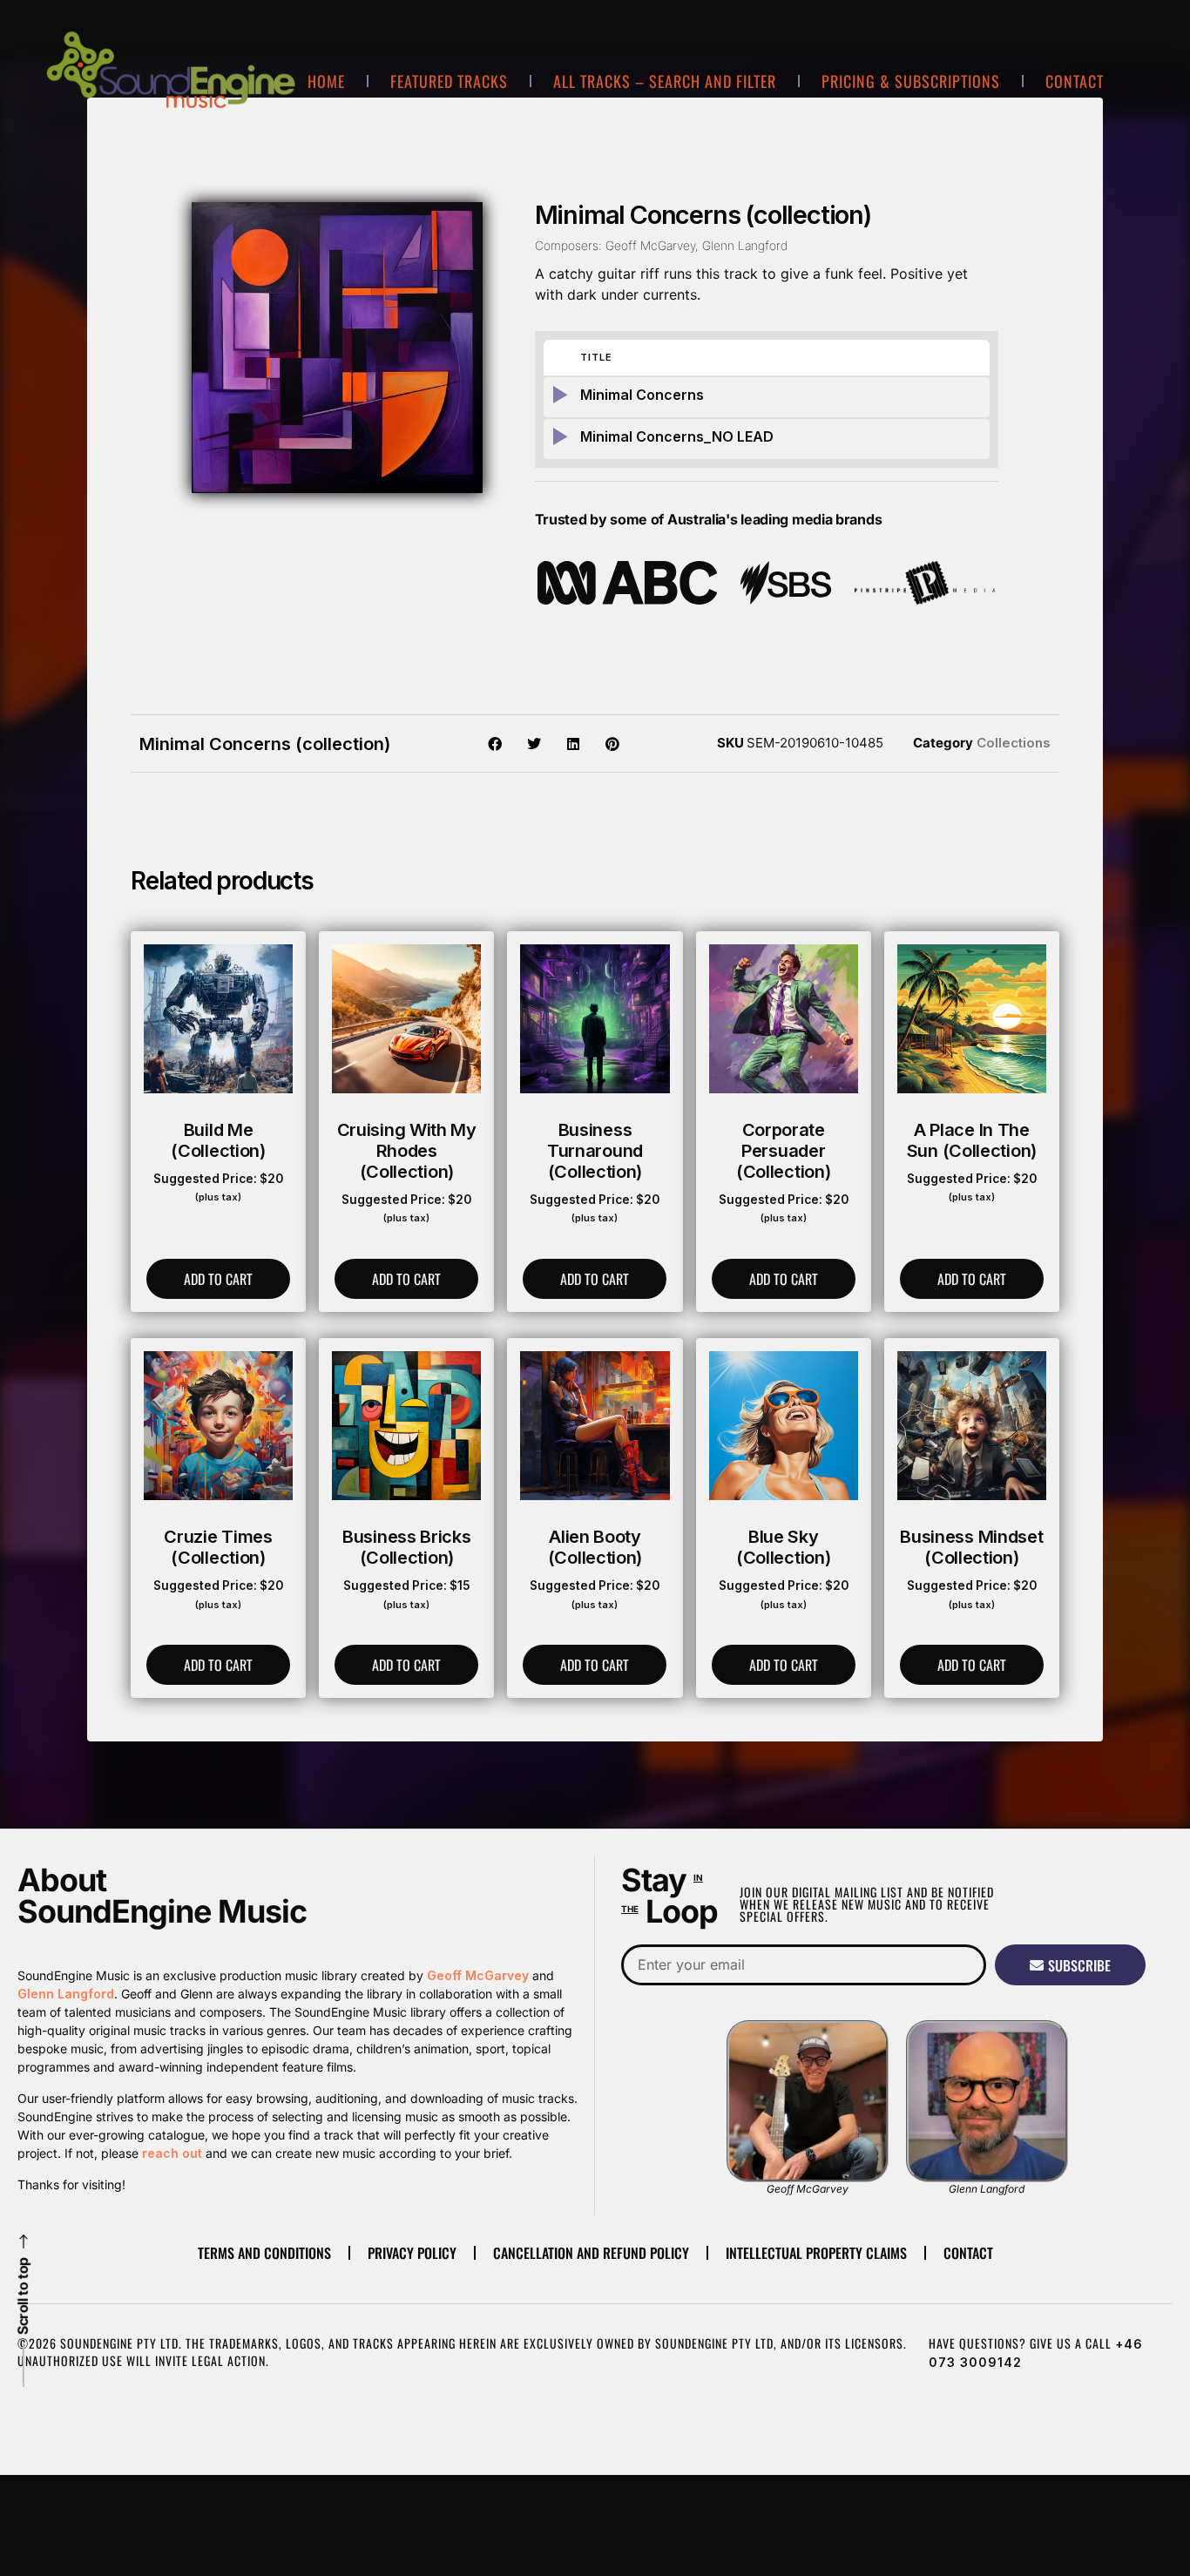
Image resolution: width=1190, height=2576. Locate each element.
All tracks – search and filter (665, 81)
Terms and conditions (264, 2253)
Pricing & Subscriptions (911, 81)
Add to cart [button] (218, 1279)
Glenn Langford (66, 1994)
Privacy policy (412, 2253)
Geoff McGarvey (478, 1975)
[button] (495, 744)
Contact (1075, 81)
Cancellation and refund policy (591, 2253)
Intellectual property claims (816, 2253)
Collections (1014, 743)
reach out (172, 2153)
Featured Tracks (449, 81)
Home (326, 81)
